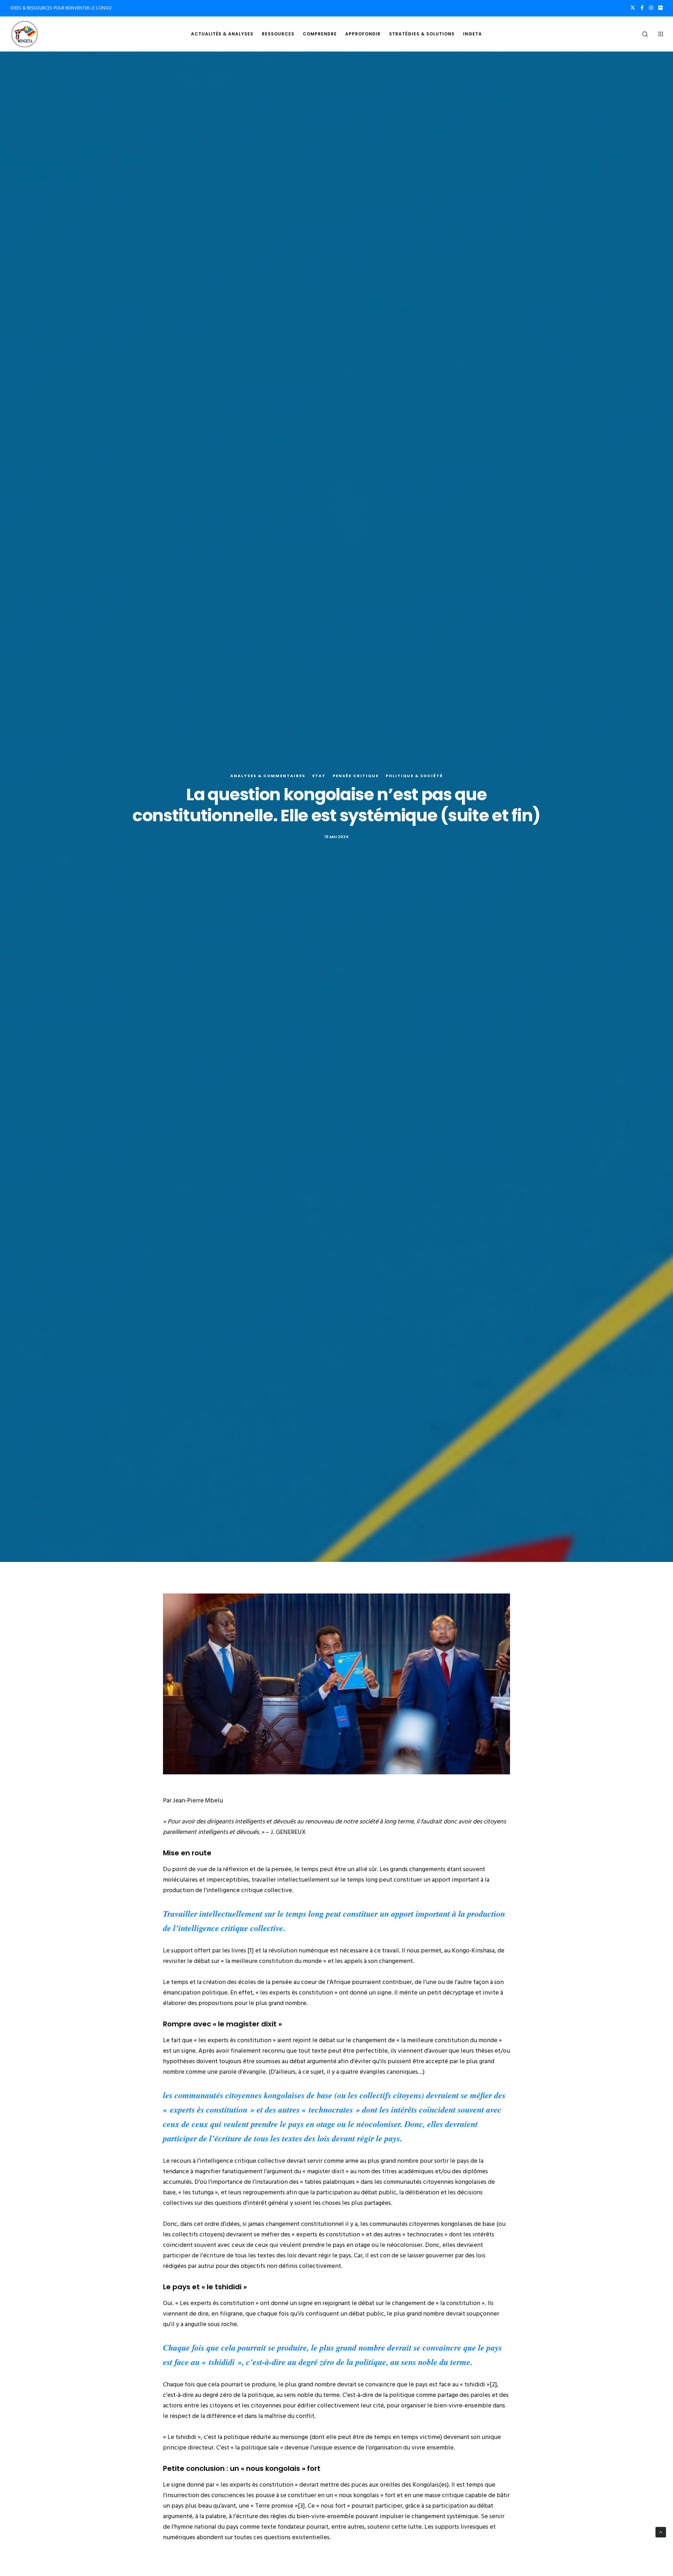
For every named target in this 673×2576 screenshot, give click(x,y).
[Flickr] (660, 8)
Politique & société (414, 776)
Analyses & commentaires (268, 776)
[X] (633, 8)
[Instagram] (651, 8)
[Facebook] (642, 8)
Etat (319, 776)
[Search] (641, 34)
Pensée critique (356, 776)
